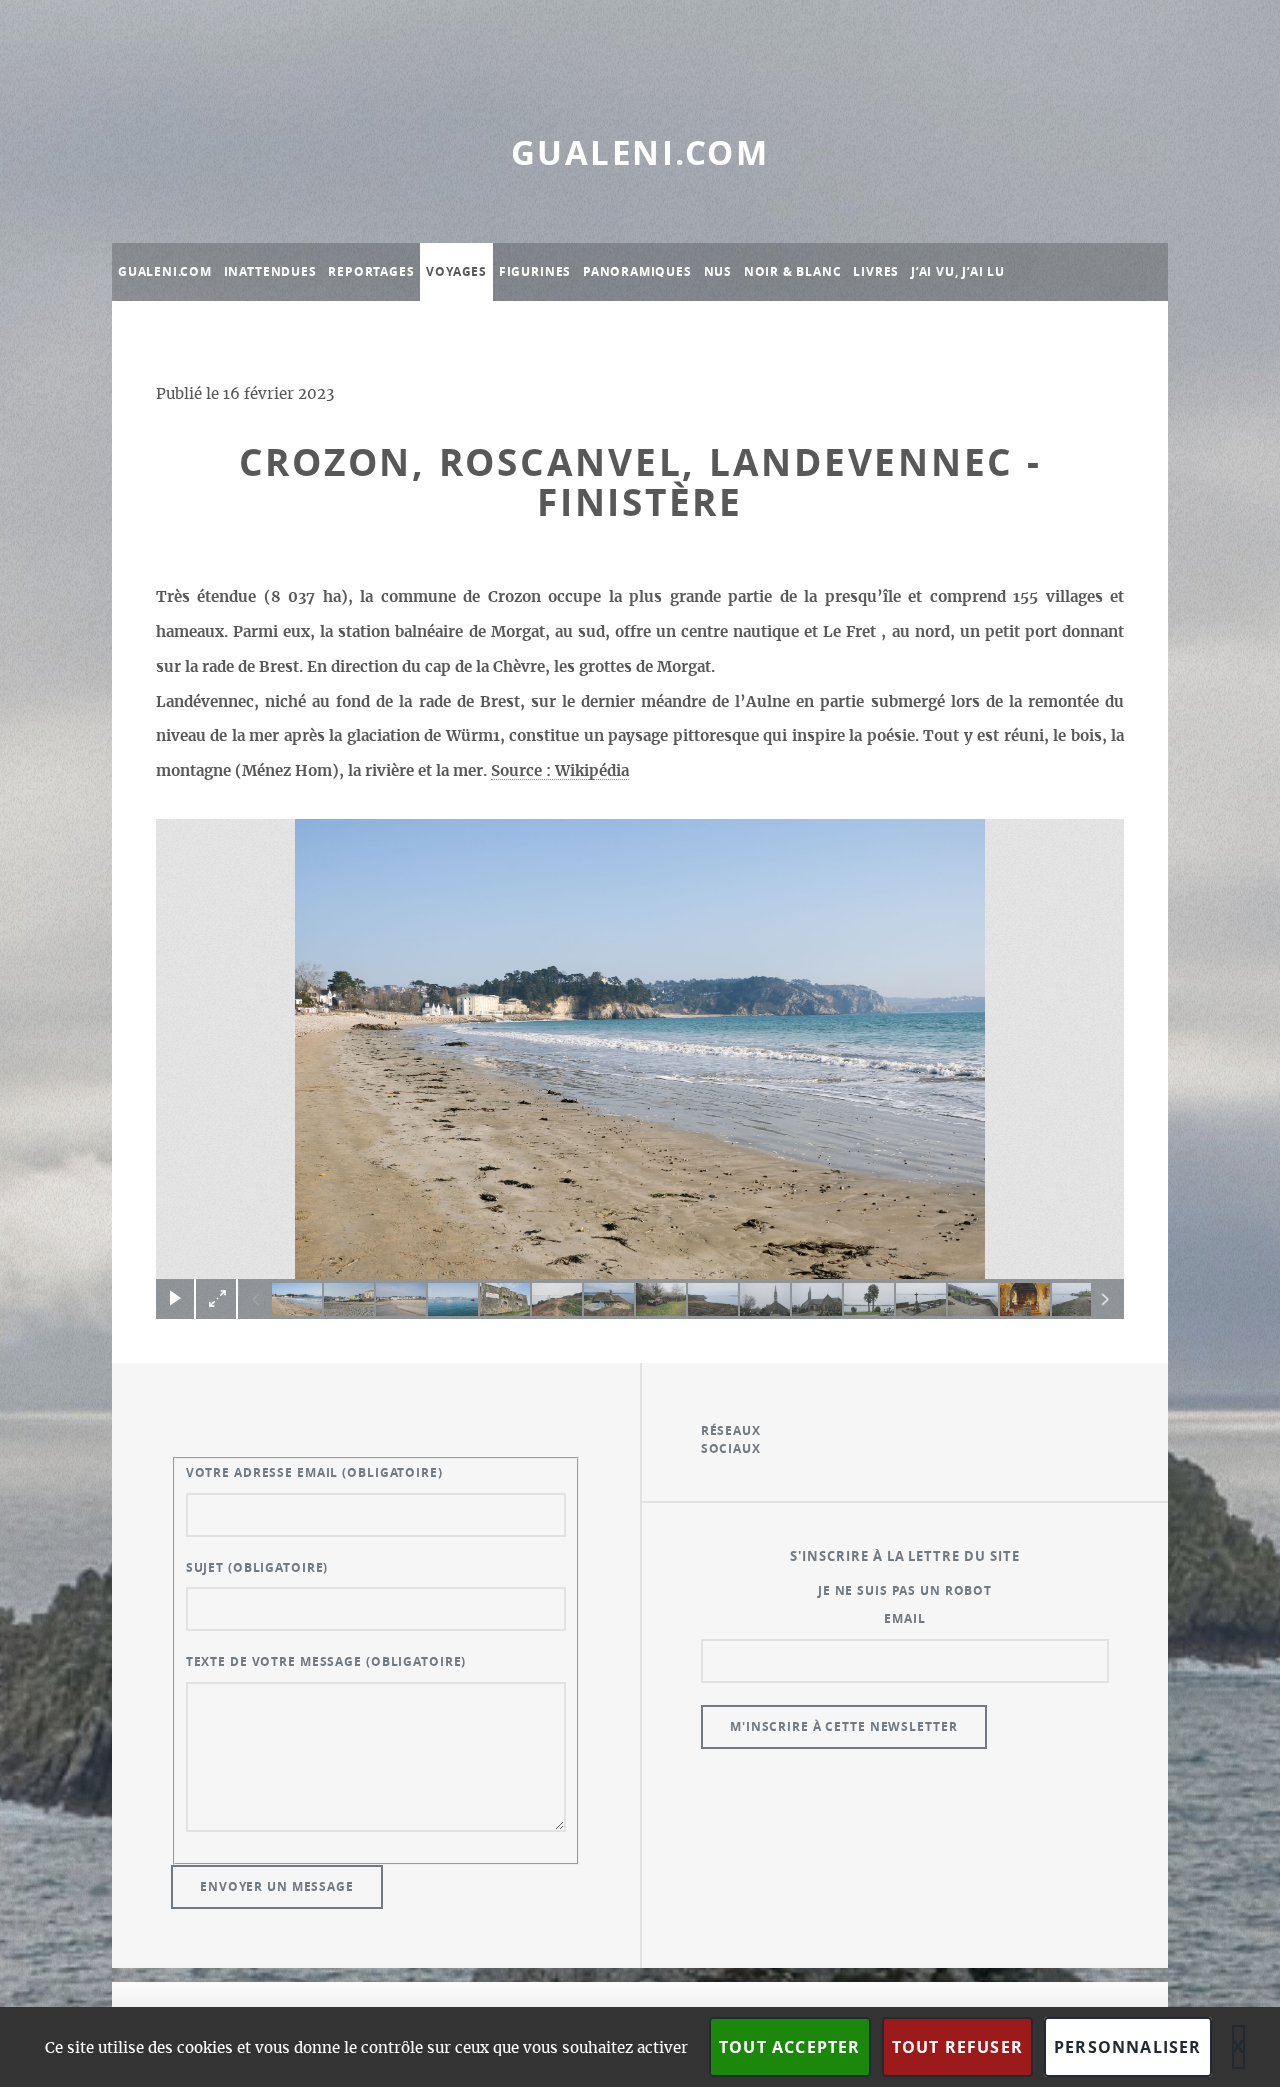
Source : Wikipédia (560, 771)
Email (904, 1618)
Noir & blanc (793, 271)
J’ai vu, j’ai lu (958, 271)
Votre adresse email (314, 1472)
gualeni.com (640, 152)
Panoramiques (637, 271)
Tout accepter (790, 2047)
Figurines (535, 271)
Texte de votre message (326, 1661)
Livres (876, 271)
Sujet (257, 1567)
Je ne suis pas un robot (905, 1590)
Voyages (456, 271)
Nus (718, 271)
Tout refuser (957, 2047)
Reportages (371, 271)
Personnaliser (1128, 2047)
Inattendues (270, 271)
